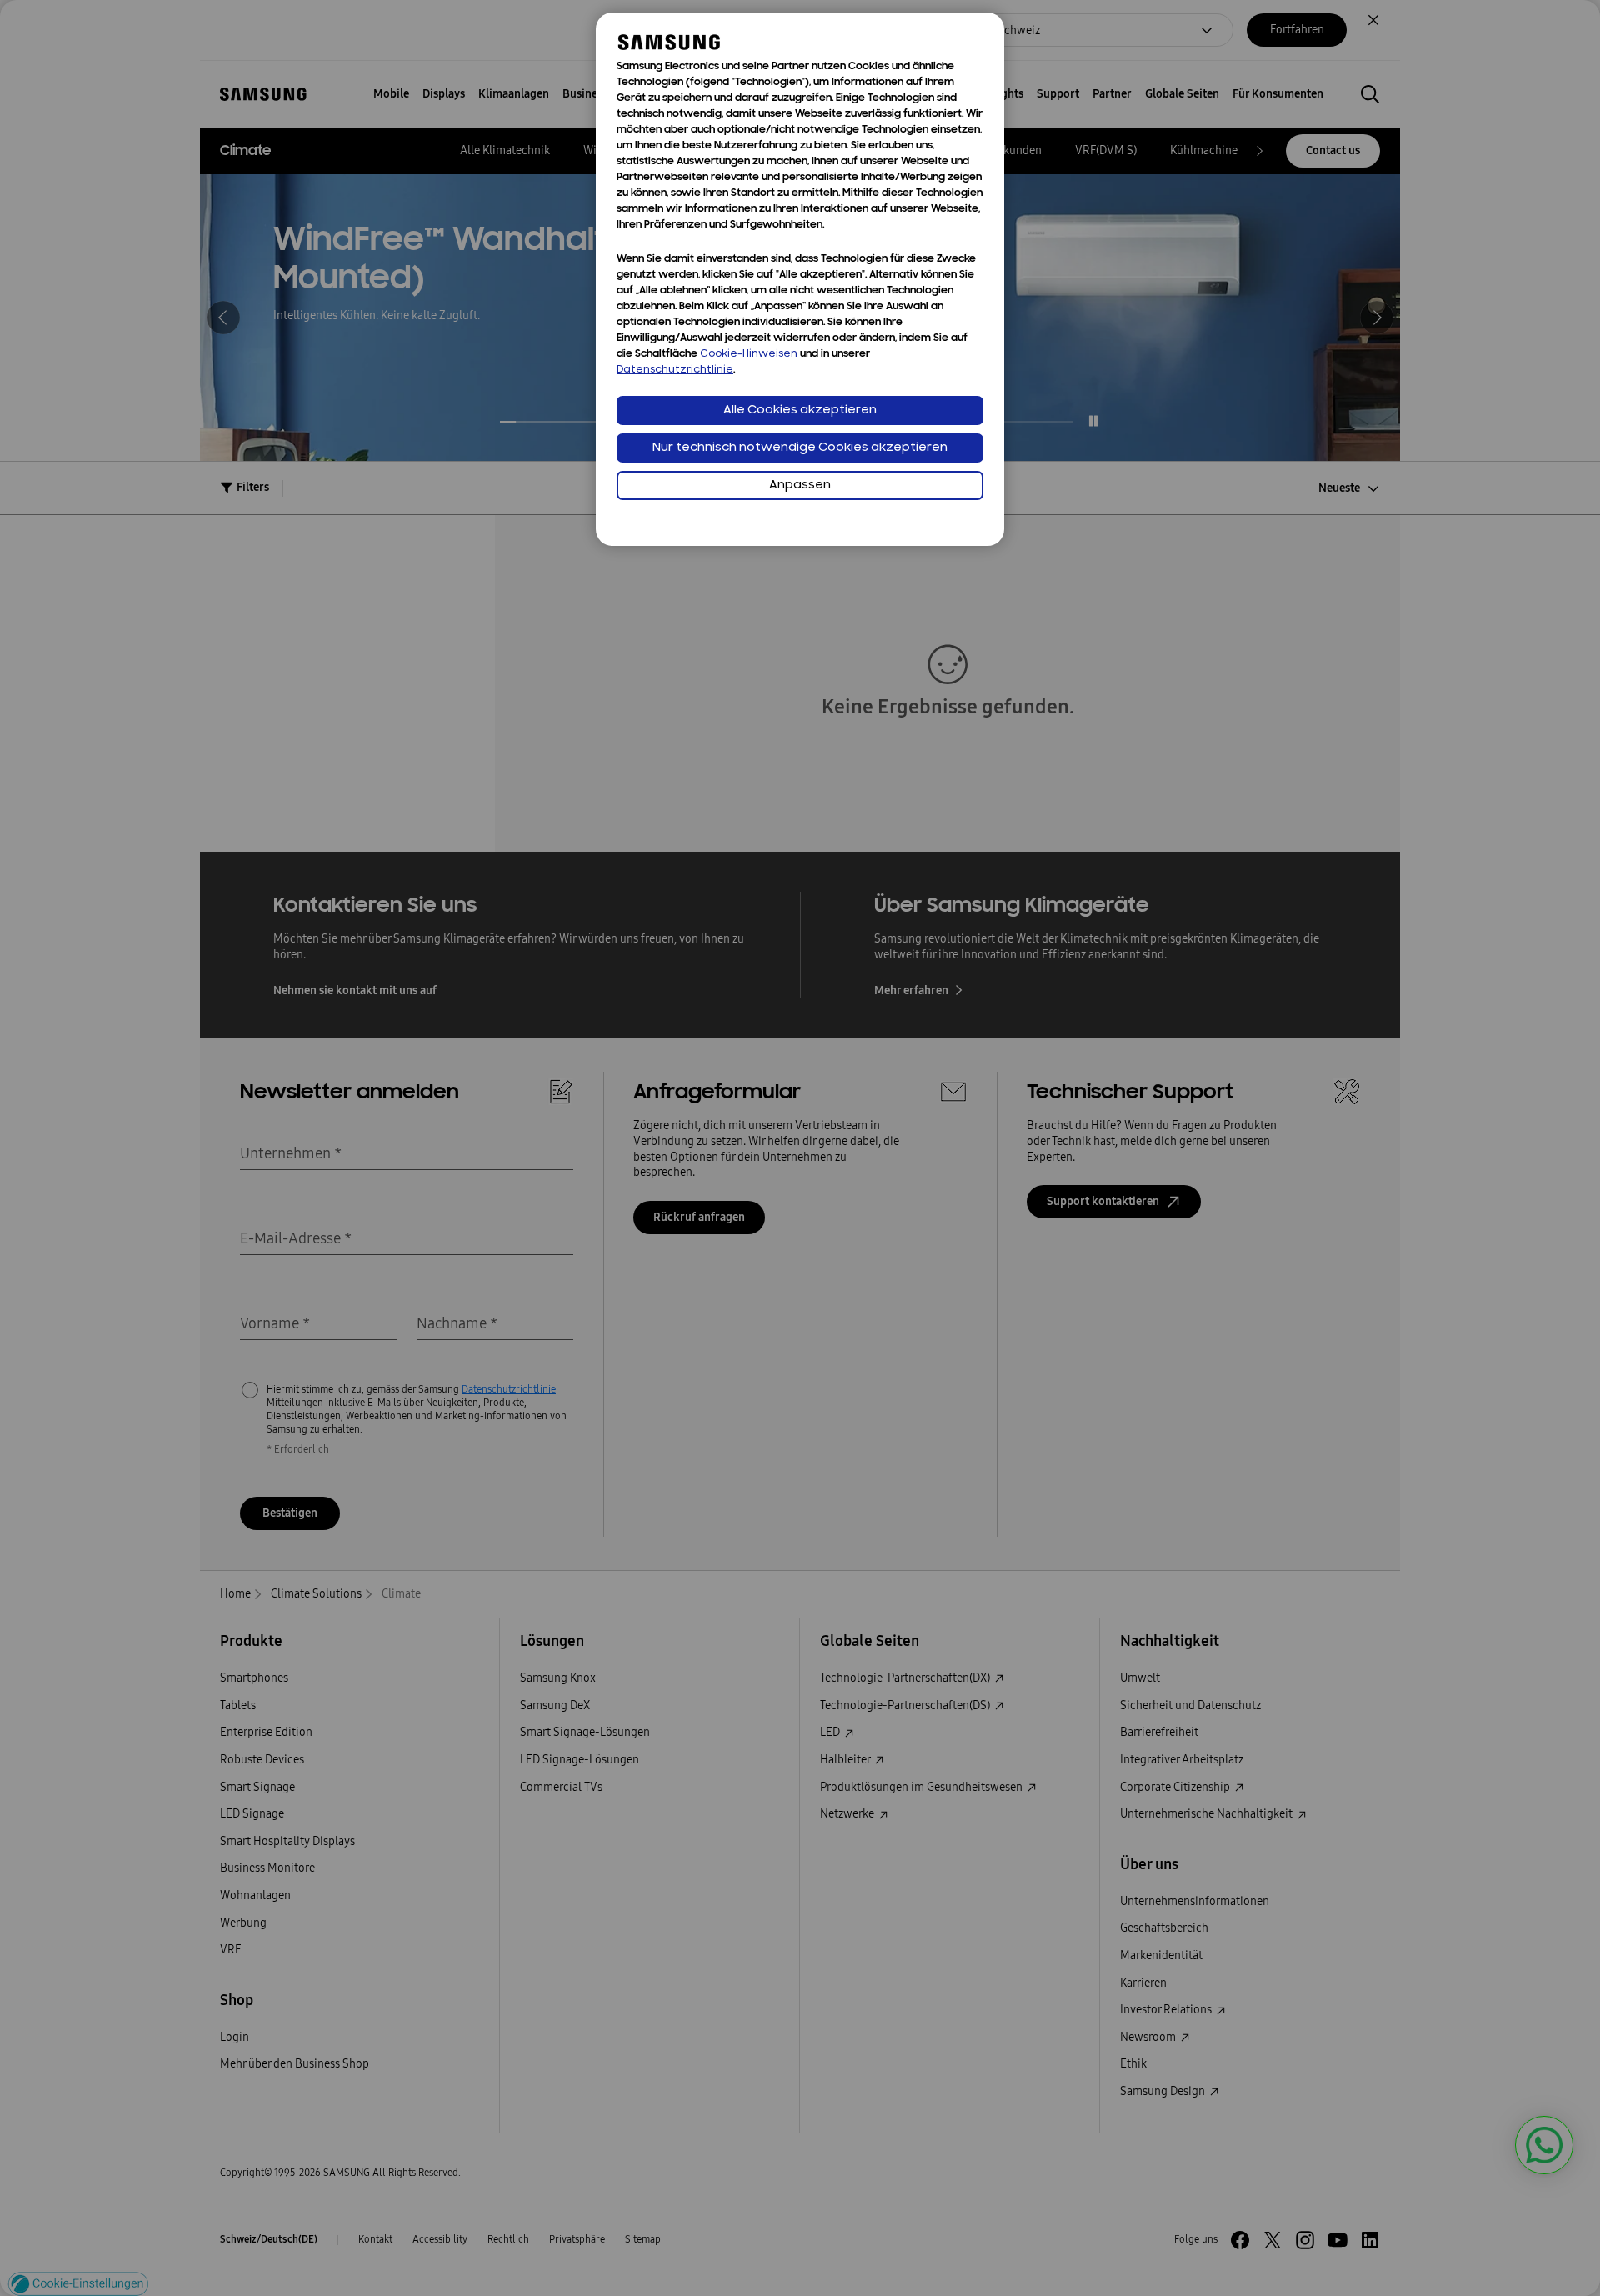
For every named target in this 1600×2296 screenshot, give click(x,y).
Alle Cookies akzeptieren (800, 410)
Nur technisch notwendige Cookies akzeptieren (800, 448)
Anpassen (800, 485)
